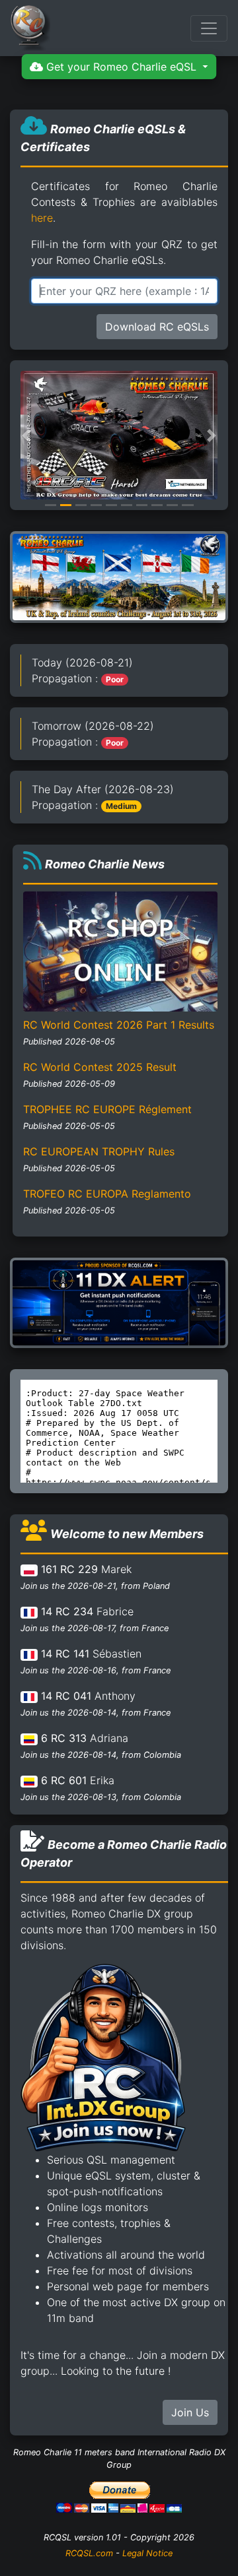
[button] (26, 435)
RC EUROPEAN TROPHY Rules (99, 1151)
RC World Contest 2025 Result (100, 1067)
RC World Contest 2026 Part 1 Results (119, 1025)
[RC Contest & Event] (119, 576)
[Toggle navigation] (209, 28)
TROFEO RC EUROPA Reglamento (107, 1194)
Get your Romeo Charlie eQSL (121, 67)
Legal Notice (147, 2553)
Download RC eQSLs (157, 327)
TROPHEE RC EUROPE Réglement (107, 1109)
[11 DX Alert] (119, 1302)
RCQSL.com (89, 2553)
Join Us (190, 2412)
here (42, 218)
